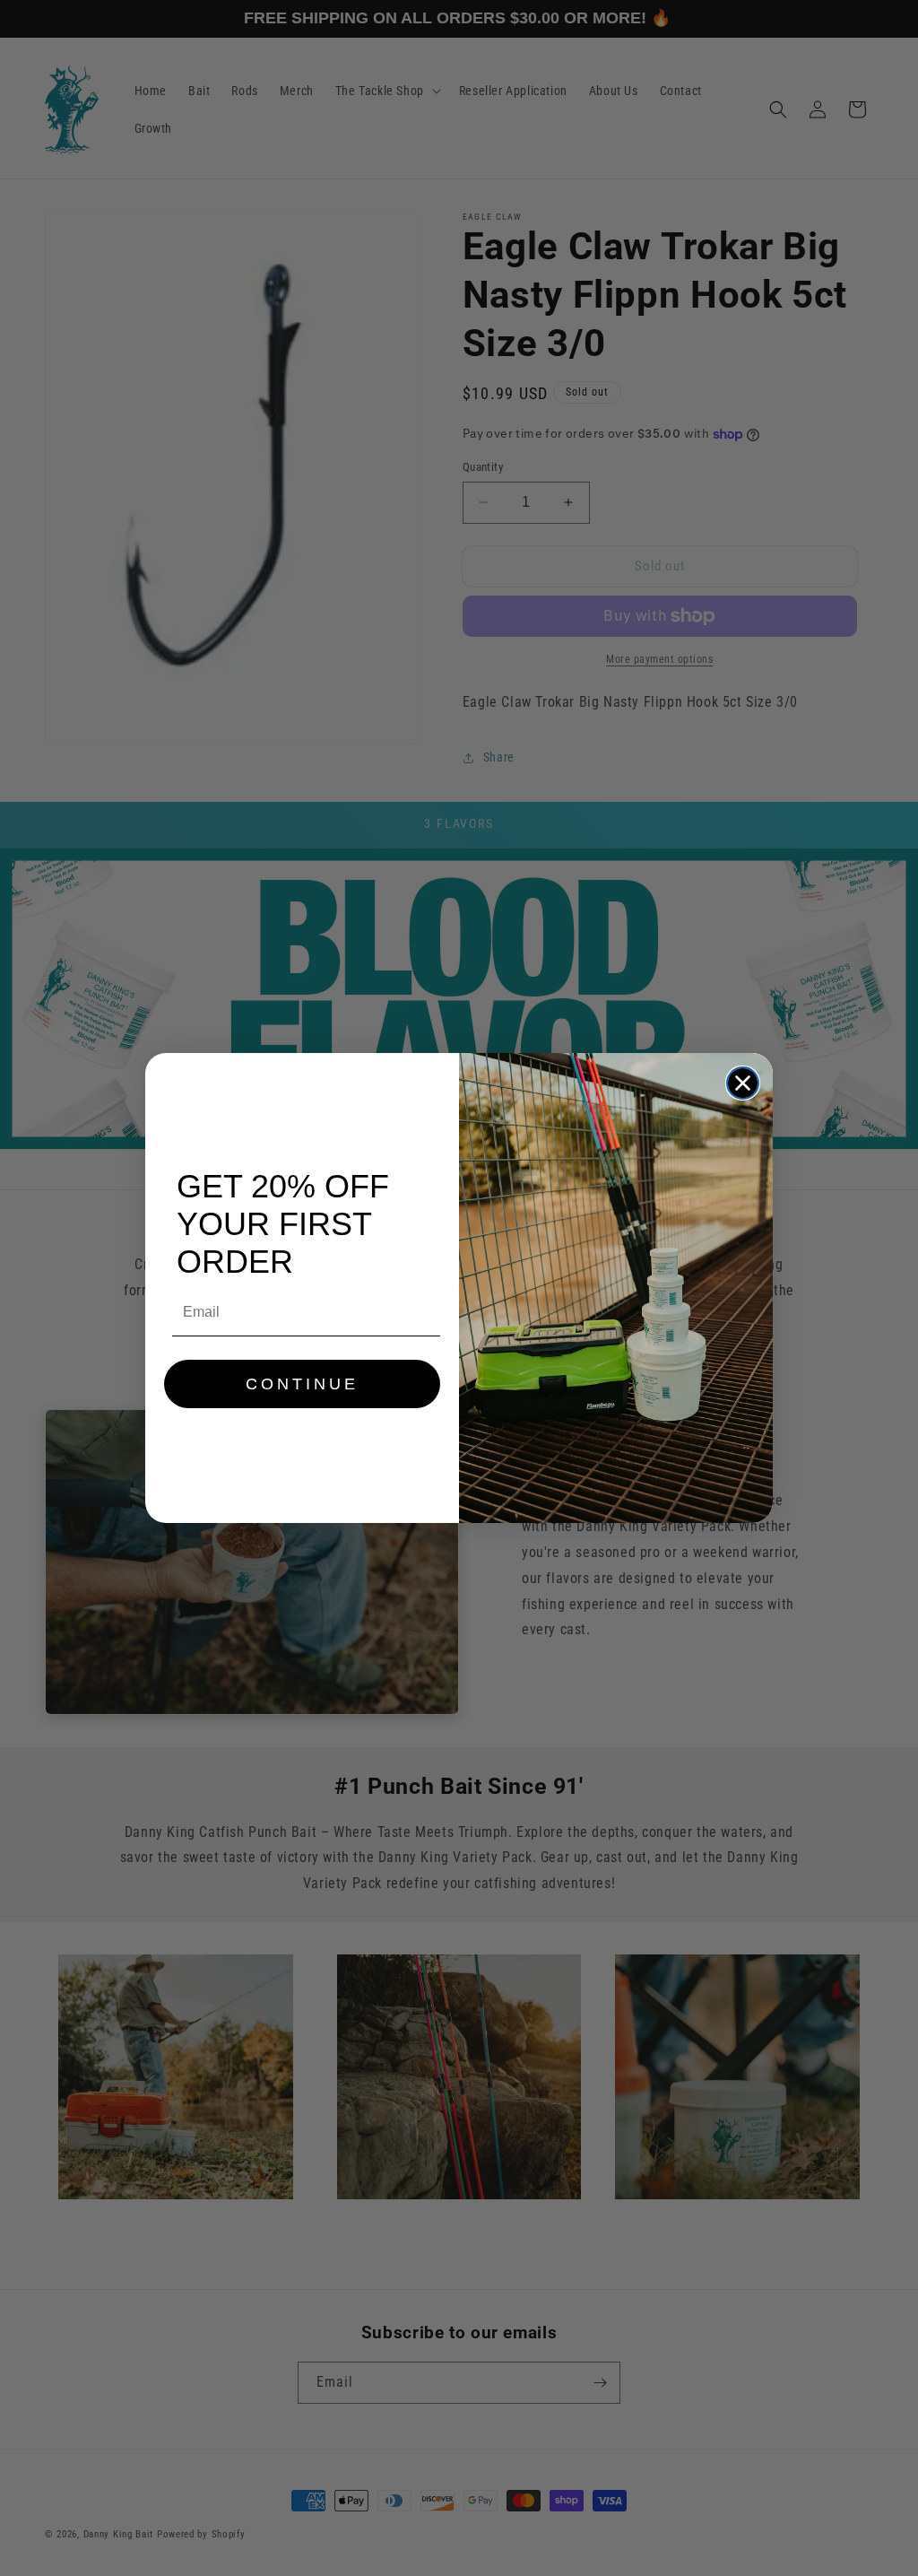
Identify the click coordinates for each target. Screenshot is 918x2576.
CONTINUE (302, 1384)
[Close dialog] (743, 1083)
